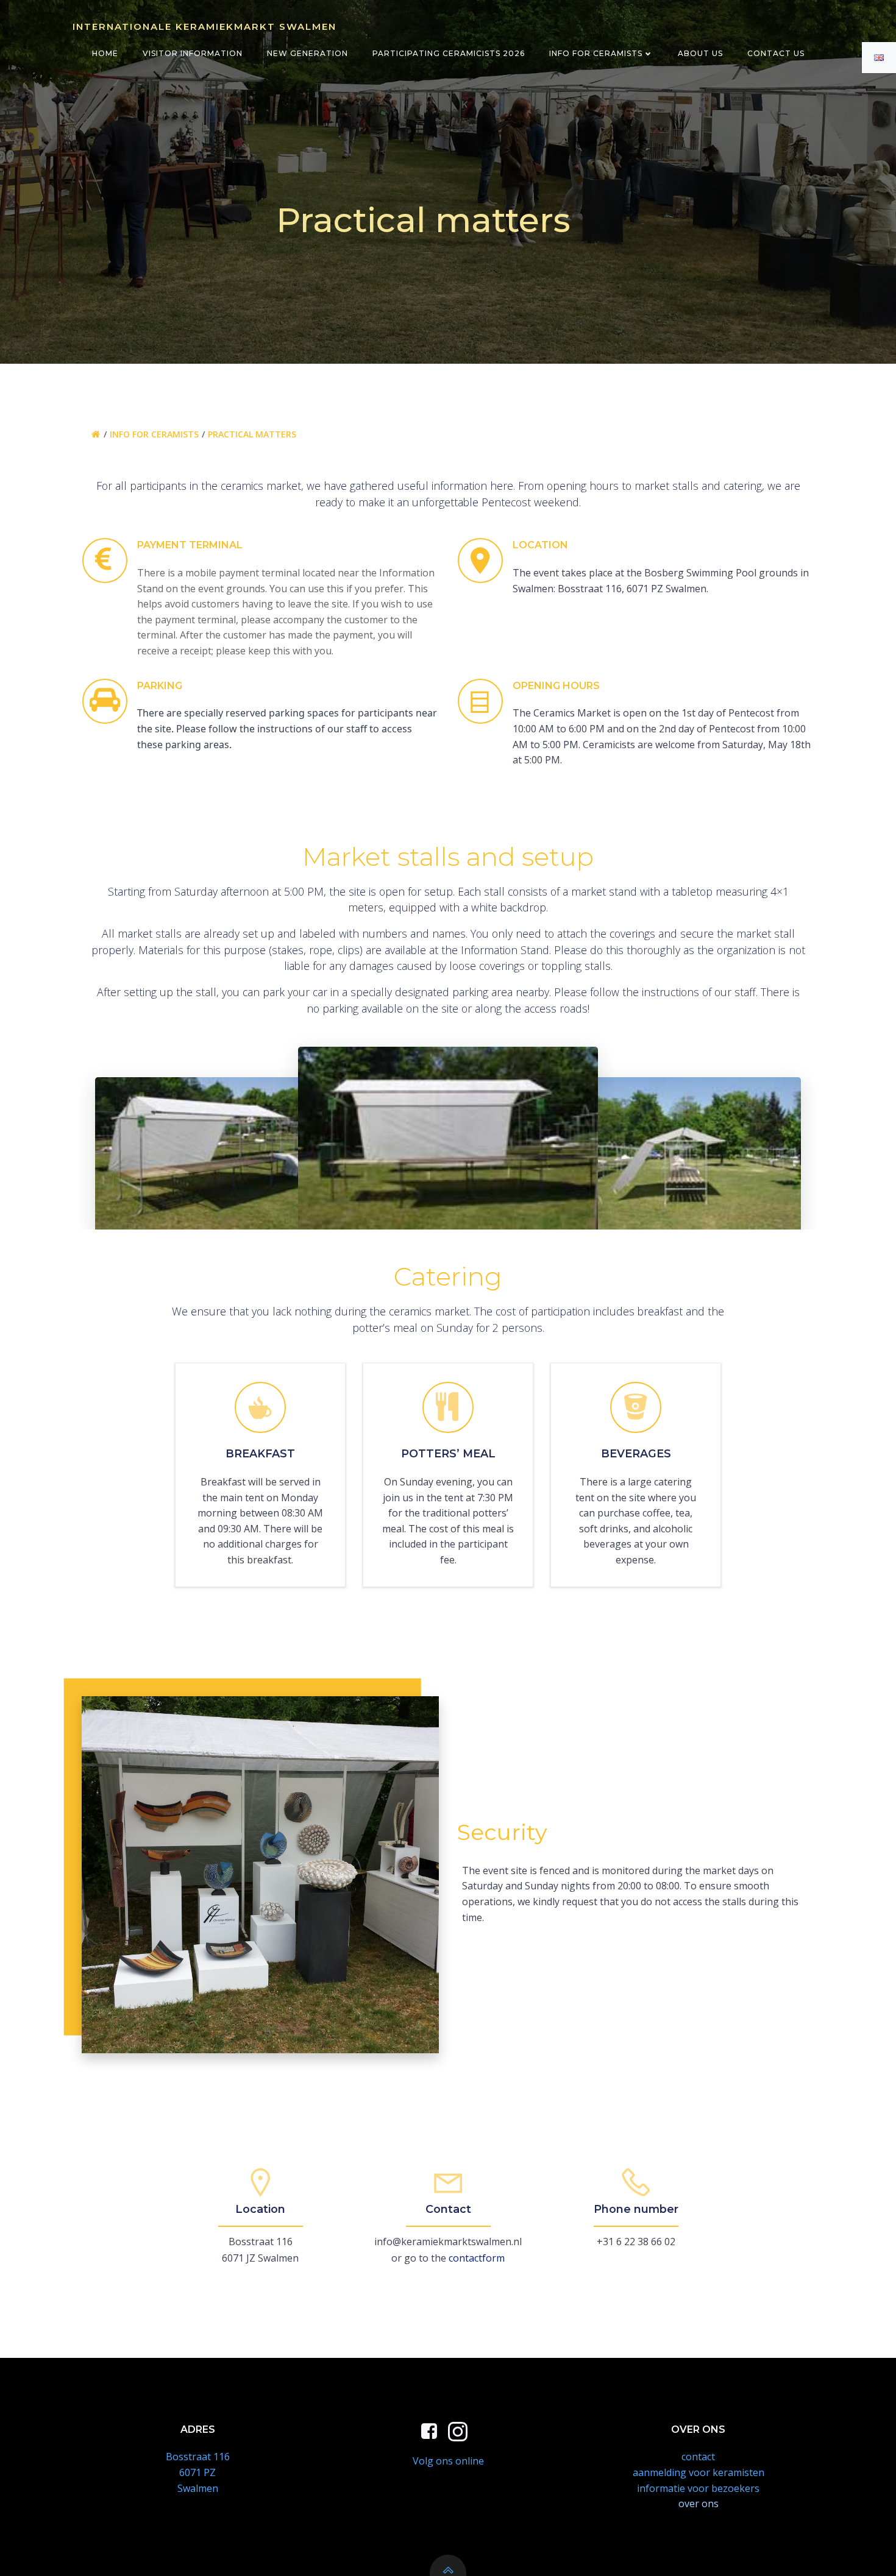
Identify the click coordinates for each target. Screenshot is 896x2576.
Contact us (776, 53)
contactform (477, 2258)
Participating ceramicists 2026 (449, 53)
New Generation (308, 53)
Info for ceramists (596, 53)
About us (700, 53)
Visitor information (193, 53)
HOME (105, 53)
